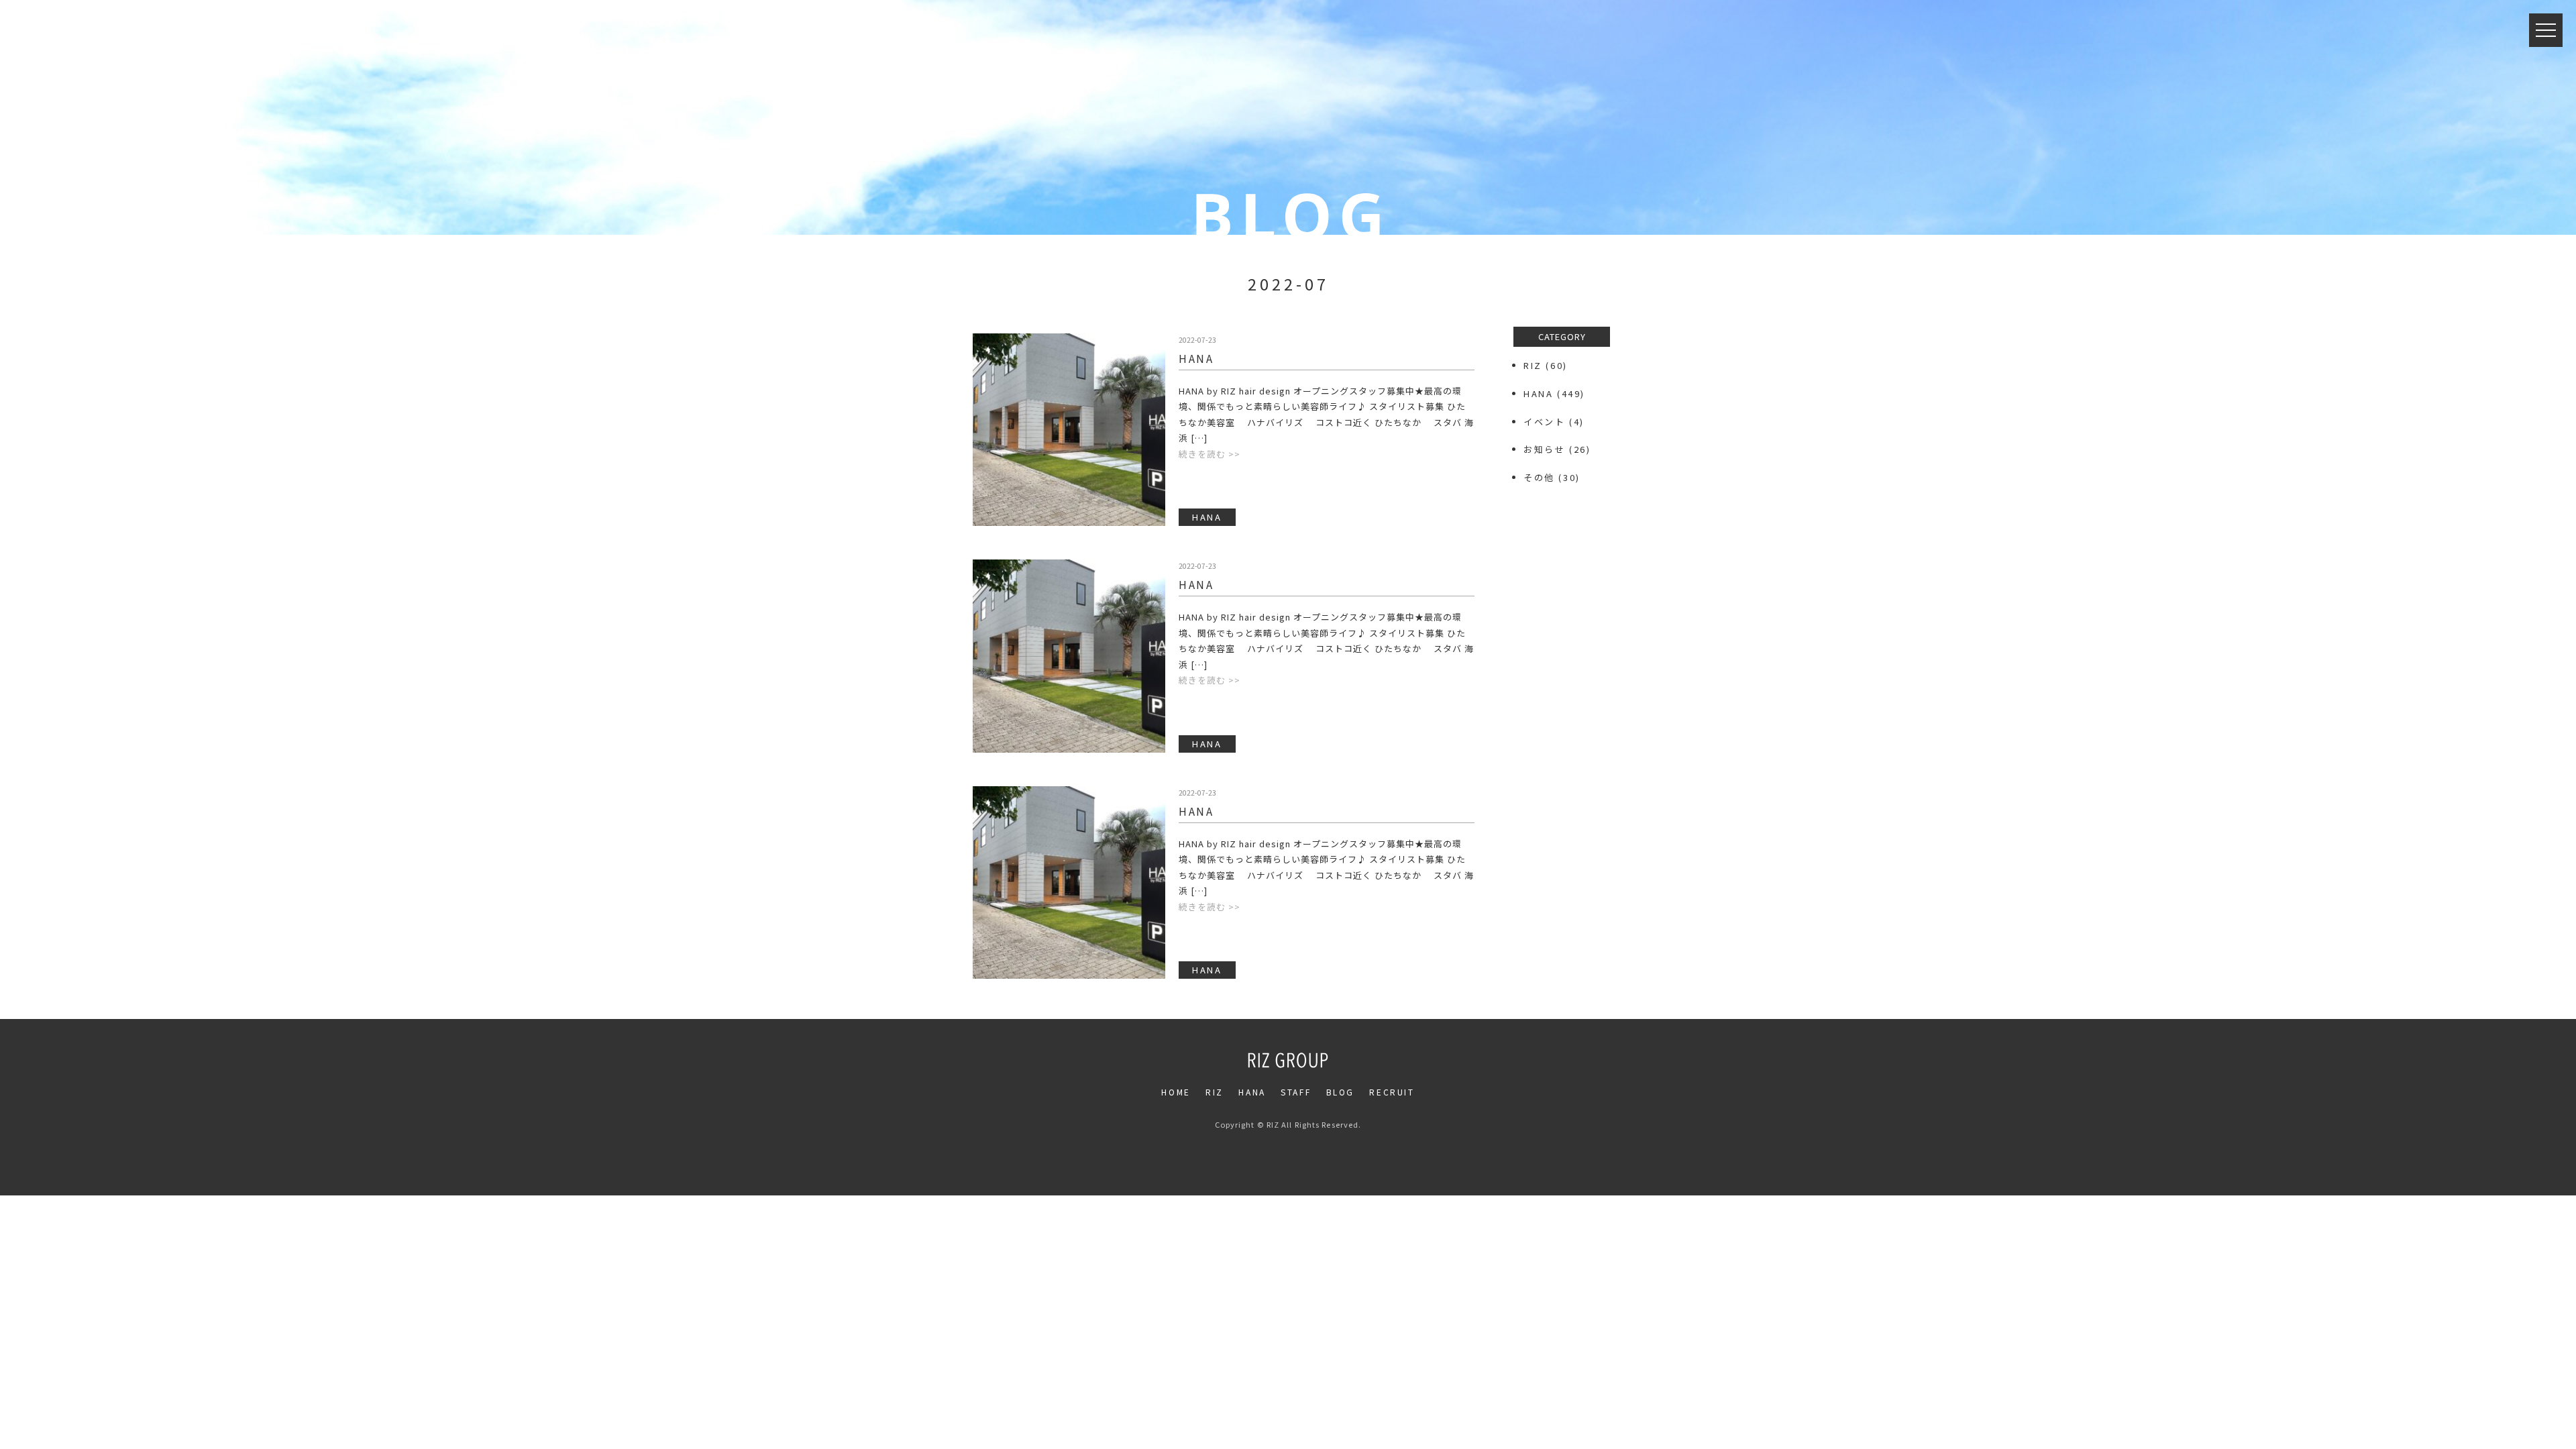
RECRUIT (1392, 1092)
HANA (1196, 358)
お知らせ (1544, 449)
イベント (1544, 422)
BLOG (1340, 1092)
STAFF (1296, 1092)
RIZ (1533, 365)
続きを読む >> (1210, 454)
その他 (1539, 477)
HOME (1176, 1092)
